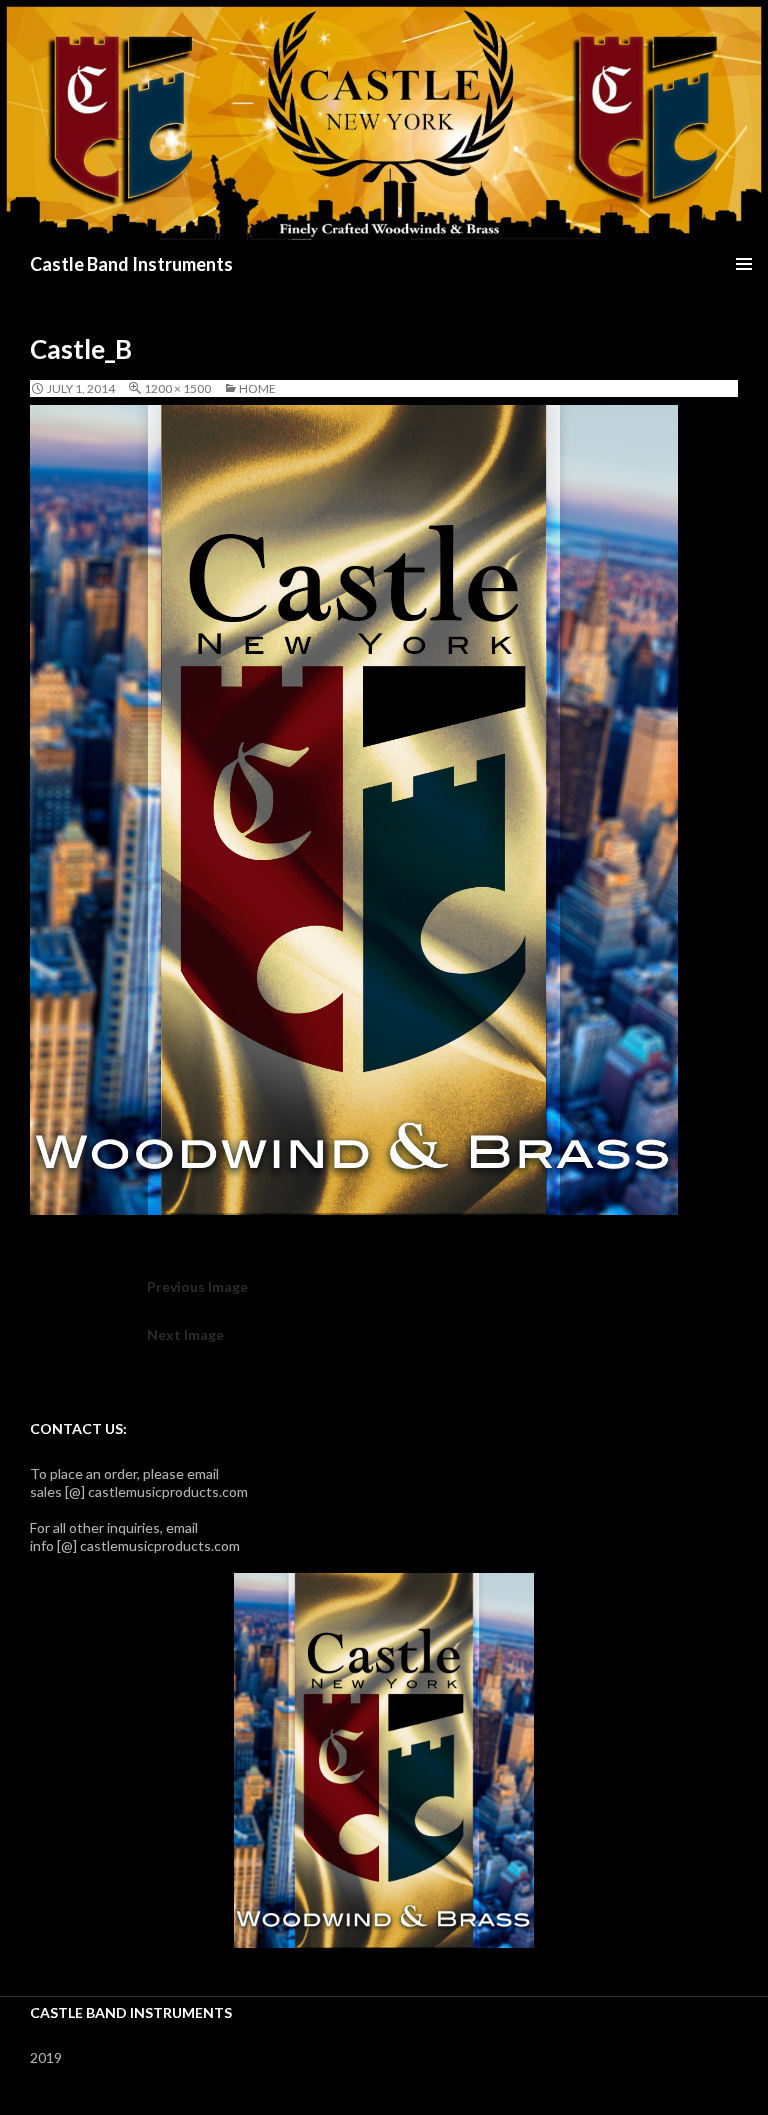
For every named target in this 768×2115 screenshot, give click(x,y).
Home (257, 388)
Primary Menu (744, 264)
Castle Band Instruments (131, 264)
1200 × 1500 (177, 388)
